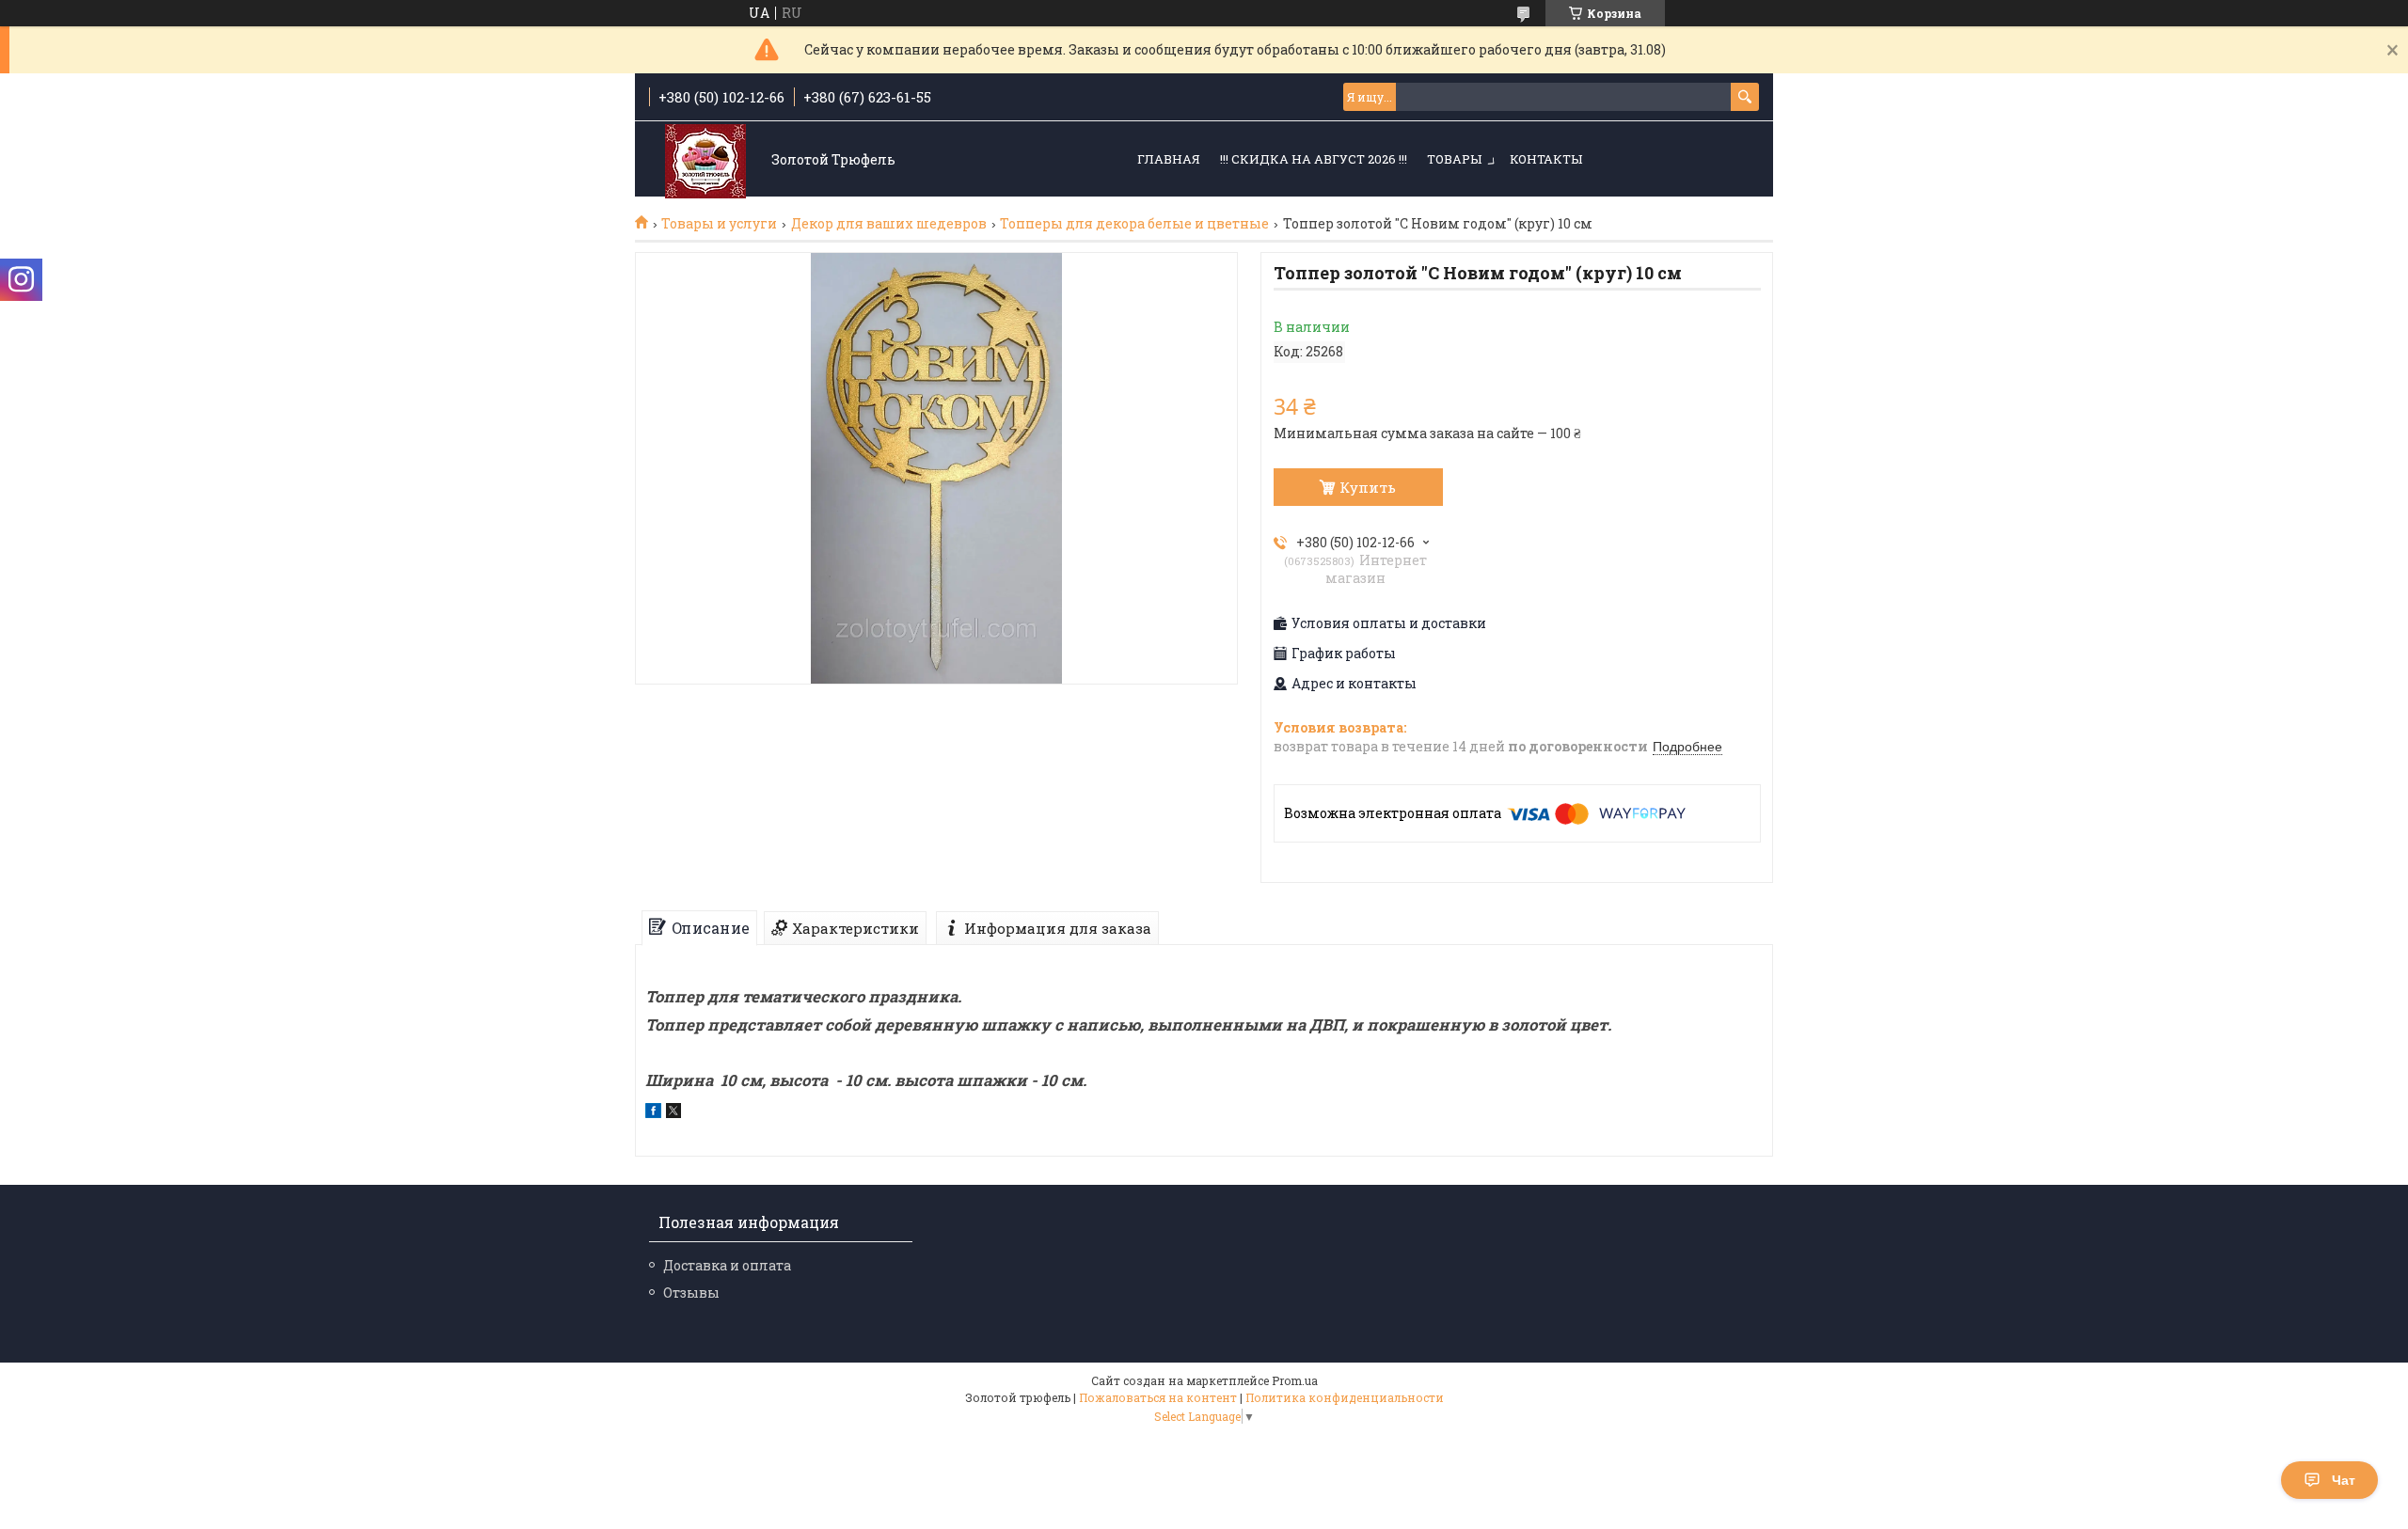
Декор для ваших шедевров (889, 224)
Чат (2344, 1480)
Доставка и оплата (727, 1265)
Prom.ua (1295, 1380)
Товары (1454, 159)
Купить (1368, 487)
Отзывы (691, 1293)
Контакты (1546, 159)
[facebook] (653, 1113)
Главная (1169, 159)
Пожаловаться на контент (1158, 1397)
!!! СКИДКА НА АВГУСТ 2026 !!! (1314, 159)
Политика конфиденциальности (1345, 1397)
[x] (673, 1113)
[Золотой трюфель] (705, 160)
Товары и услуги (719, 224)
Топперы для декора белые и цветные (1134, 224)
